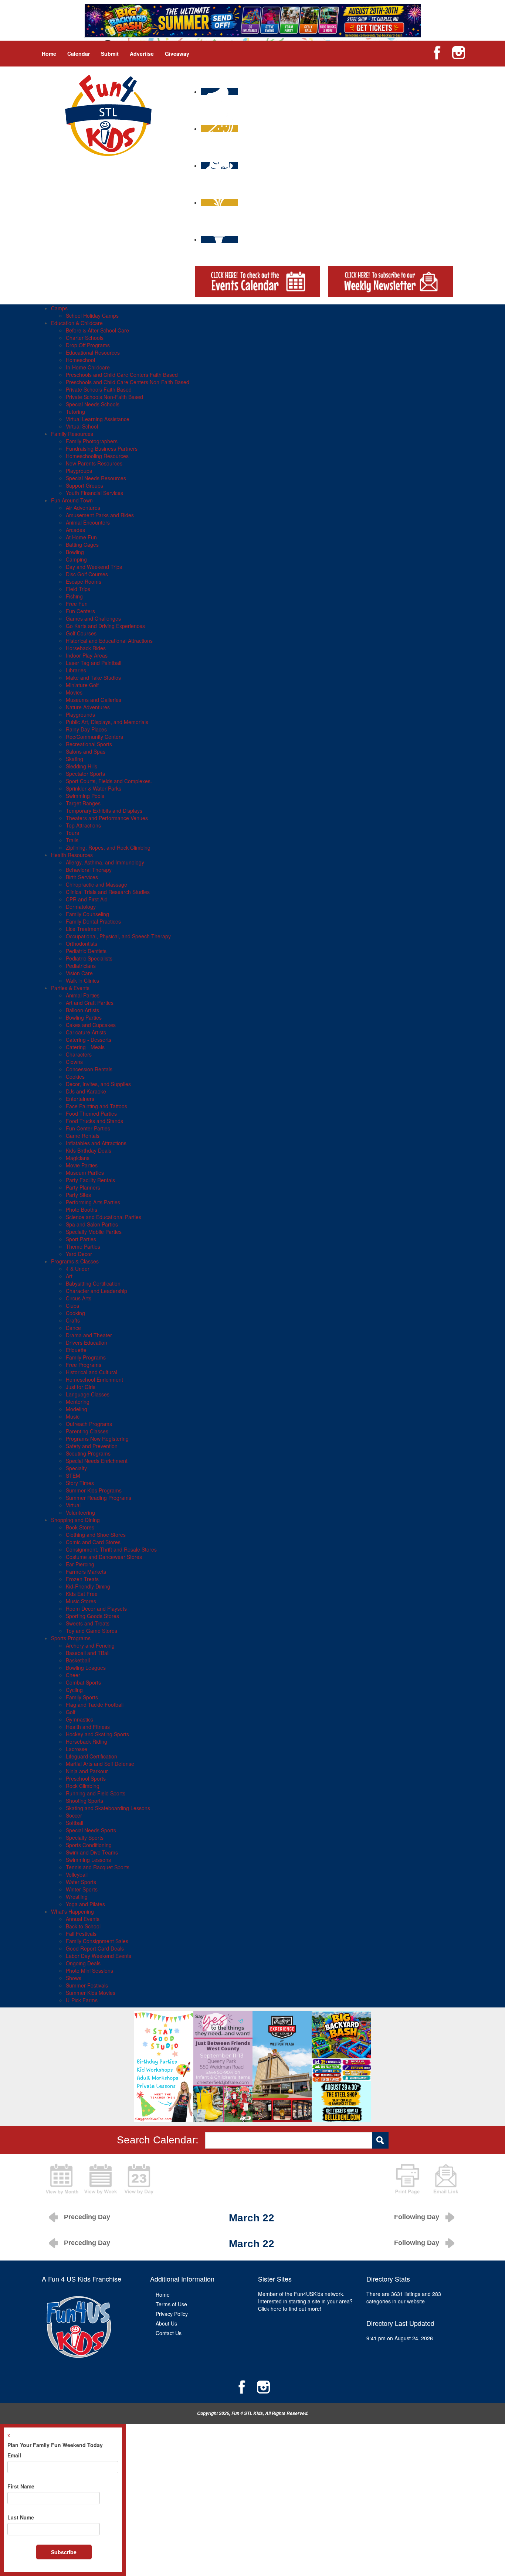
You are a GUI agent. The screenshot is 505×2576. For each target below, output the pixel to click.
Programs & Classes (75, 1261)
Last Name (21, 2517)
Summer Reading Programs (99, 1498)
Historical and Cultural (91, 1372)
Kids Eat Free (82, 1594)
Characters (79, 1054)
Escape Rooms (84, 581)
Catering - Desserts (89, 1040)
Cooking (75, 1313)
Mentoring (78, 1402)
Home (49, 54)
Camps (59, 308)
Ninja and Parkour (87, 1771)
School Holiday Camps (92, 315)
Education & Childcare (77, 323)
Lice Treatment (83, 929)
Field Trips (78, 589)
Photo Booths (82, 1209)
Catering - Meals (85, 1047)
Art (69, 1276)
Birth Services (82, 877)
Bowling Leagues (86, 1668)
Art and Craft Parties (90, 1003)
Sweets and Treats (88, 1623)
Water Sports (81, 1882)
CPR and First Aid (87, 899)
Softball (74, 1823)
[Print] (407, 2178)
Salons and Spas (86, 751)
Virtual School (82, 426)
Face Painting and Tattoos (96, 1106)
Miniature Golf (82, 685)
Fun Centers (80, 611)
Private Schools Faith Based (99, 389)
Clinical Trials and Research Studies (108, 892)
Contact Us (169, 2333)
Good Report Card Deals (95, 1948)
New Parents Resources (94, 463)
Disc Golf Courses (87, 574)
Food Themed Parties (91, 1113)
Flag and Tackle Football (95, 1705)
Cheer (73, 1675)
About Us (166, 2323)
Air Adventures (83, 508)
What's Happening (72, 1911)
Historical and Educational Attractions (109, 641)
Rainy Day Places (86, 729)
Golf (71, 1712)
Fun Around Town (72, 500)
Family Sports (82, 1697)
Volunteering (80, 1512)
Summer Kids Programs (94, 1490)
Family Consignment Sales (97, 1941)
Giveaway (177, 54)
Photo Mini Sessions (89, 1971)
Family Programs (86, 1357)
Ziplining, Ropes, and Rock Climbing (108, 847)
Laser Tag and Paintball (94, 663)
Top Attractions (83, 825)
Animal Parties (83, 995)
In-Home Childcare (88, 367)
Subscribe (64, 2552)
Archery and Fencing (90, 1645)
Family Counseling (87, 914)
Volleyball (77, 1874)
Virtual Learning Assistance (98, 419)
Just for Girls (81, 1387)
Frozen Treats (82, 1579)
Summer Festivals (87, 1985)
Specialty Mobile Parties (94, 1232)
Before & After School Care (97, 330)
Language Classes (88, 1394)
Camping (76, 559)
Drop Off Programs (88, 345)
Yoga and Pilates (85, 1904)
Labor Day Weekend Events (99, 1956)
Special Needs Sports (91, 1830)
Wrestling (77, 1897)
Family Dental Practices (93, 921)
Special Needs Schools (93, 404)
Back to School (83, 1926)
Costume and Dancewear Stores (104, 1557)
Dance (73, 1328)
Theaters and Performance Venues (107, 818)
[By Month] (62, 2178)
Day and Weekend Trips (94, 567)
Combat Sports (83, 1682)
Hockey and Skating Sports (97, 1734)
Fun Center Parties (88, 1128)
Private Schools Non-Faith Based (104, 397)
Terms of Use (171, 2304)
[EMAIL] (446, 2178)
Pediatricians (81, 966)
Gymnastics (79, 1719)
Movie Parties (82, 1165)
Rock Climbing (83, 1786)
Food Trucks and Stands (94, 1121)
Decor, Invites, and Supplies (98, 1084)
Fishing (74, 596)
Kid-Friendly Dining (88, 1586)
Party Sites (78, 1195)
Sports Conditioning (89, 1845)
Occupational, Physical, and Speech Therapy (118, 936)
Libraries (76, 670)
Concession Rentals (89, 1069)
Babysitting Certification (93, 1283)
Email (14, 2455)
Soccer (74, 1815)
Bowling (75, 552)
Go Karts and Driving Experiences (105, 626)
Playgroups (79, 471)
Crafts (73, 1320)
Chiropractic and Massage (96, 884)
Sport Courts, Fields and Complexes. (109, 781)
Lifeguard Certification (91, 1756)
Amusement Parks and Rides (100, 515)
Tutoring (75, 412)
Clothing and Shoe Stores (96, 1535)
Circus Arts (79, 1298)
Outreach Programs (89, 1424)
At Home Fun (81, 537)
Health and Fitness (88, 1727)
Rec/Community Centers (94, 737)
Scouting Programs (88, 1453)
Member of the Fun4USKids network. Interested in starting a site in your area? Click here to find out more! (305, 2301)
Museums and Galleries (94, 700)
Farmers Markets (86, 1572)
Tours (72, 833)
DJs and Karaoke (86, 1091)
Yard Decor (79, 1254)
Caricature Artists (86, 1032)
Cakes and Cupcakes (91, 1025)
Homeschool (80, 360)
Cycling (74, 1690)
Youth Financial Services (94, 493)
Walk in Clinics (82, 980)
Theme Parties (83, 1246)
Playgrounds (80, 714)
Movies (74, 692)
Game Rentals (83, 1136)
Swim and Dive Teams (92, 1852)
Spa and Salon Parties (92, 1224)
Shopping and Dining (75, 1520)
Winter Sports (82, 1889)
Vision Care (79, 973)
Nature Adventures (88, 707)
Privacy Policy (172, 2314)
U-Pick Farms (82, 2000)
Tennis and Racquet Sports (98, 1867)
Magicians (78, 1158)
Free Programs (84, 1365)
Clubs (72, 1306)
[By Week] (101, 2178)
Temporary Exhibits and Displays (104, 811)
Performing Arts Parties (93, 1202)
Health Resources (72, 855)
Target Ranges (83, 803)
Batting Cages (82, 545)
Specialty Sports (85, 1838)
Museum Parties (85, 1173)
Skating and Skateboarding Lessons (108, 1808)
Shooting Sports (84, 1801)
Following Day (417, 2217)
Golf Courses (81, 633)
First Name (21, 2486)
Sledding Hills (82, 766)
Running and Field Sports (96, 1793)
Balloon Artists (82, 1010)
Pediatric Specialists (89, 958)
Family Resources (72, 434)
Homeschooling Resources (97, 456)
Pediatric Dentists (86, 951)
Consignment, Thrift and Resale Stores (111, 1549)
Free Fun (77, 604)
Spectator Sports (85, 774)
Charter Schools (85, 338)
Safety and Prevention (92, 1446)
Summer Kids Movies (91, 1993)
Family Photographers (92, 441)
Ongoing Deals (83, 1963)
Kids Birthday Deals (89, 1150)
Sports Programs (71, 1638)
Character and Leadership (96, 1291)
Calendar (79, 54)
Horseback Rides (86, 648)
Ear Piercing (80, 1564)
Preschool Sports (86, 1778)
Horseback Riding (87, 1741)
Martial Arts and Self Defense (100, 1764)
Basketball (78, 1660)
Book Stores (80, 1527)
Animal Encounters (88, 522)
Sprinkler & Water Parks (94, 788)
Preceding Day (87, 2217)
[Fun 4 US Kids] (108, 115)
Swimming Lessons (88, 1860)
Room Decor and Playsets (96, 1608)
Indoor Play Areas (87, 655)
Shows (74, 1978)
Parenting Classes (87, 1431)
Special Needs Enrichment (97, 1461)
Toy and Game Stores (91, 1631)
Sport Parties (81, 1239)
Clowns (74, 1062)
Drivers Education (87, 1342)
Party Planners (83, 1187)
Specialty (76, 1468)
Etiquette (76, 1350)
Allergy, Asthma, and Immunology (105, 862)
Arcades (75, 530)
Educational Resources (93, 352)
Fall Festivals (81, 1934)
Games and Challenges (93, 618)
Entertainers (80, 1099)
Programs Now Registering (97, 1439)
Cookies (75, 1077)
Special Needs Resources (96, 478)
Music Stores (81, 1601)
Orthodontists (82, 944)
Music (73, 1416)
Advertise (142, 54)
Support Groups (84, 485)
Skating (74, 759)
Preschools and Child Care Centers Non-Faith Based (128, 382)
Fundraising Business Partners (102, 448)
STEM (73, 1475)
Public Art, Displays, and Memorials (107, 722)
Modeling (77, 1409)
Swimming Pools (85, 796)
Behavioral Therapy (89, 870)
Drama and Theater (89, 1335)
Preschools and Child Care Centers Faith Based (122, 375)
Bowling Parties (84, 1017)
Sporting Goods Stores (92, 1616)
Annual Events (83, 1919)
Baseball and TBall (88, 1653)
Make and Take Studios (93, 678)
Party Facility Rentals (90, 1180)
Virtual (73, 1505)
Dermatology (81, 907)
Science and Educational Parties (104, 1217)
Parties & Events (70, 988)
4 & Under (78, 1269)
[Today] (139, 2178)
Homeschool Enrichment (94, 1379)
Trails (72, 840)
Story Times (80, 1483)
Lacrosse (77, 1749)
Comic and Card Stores (93, 1542)
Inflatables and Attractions (96, 1143)
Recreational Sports (89, 744)
